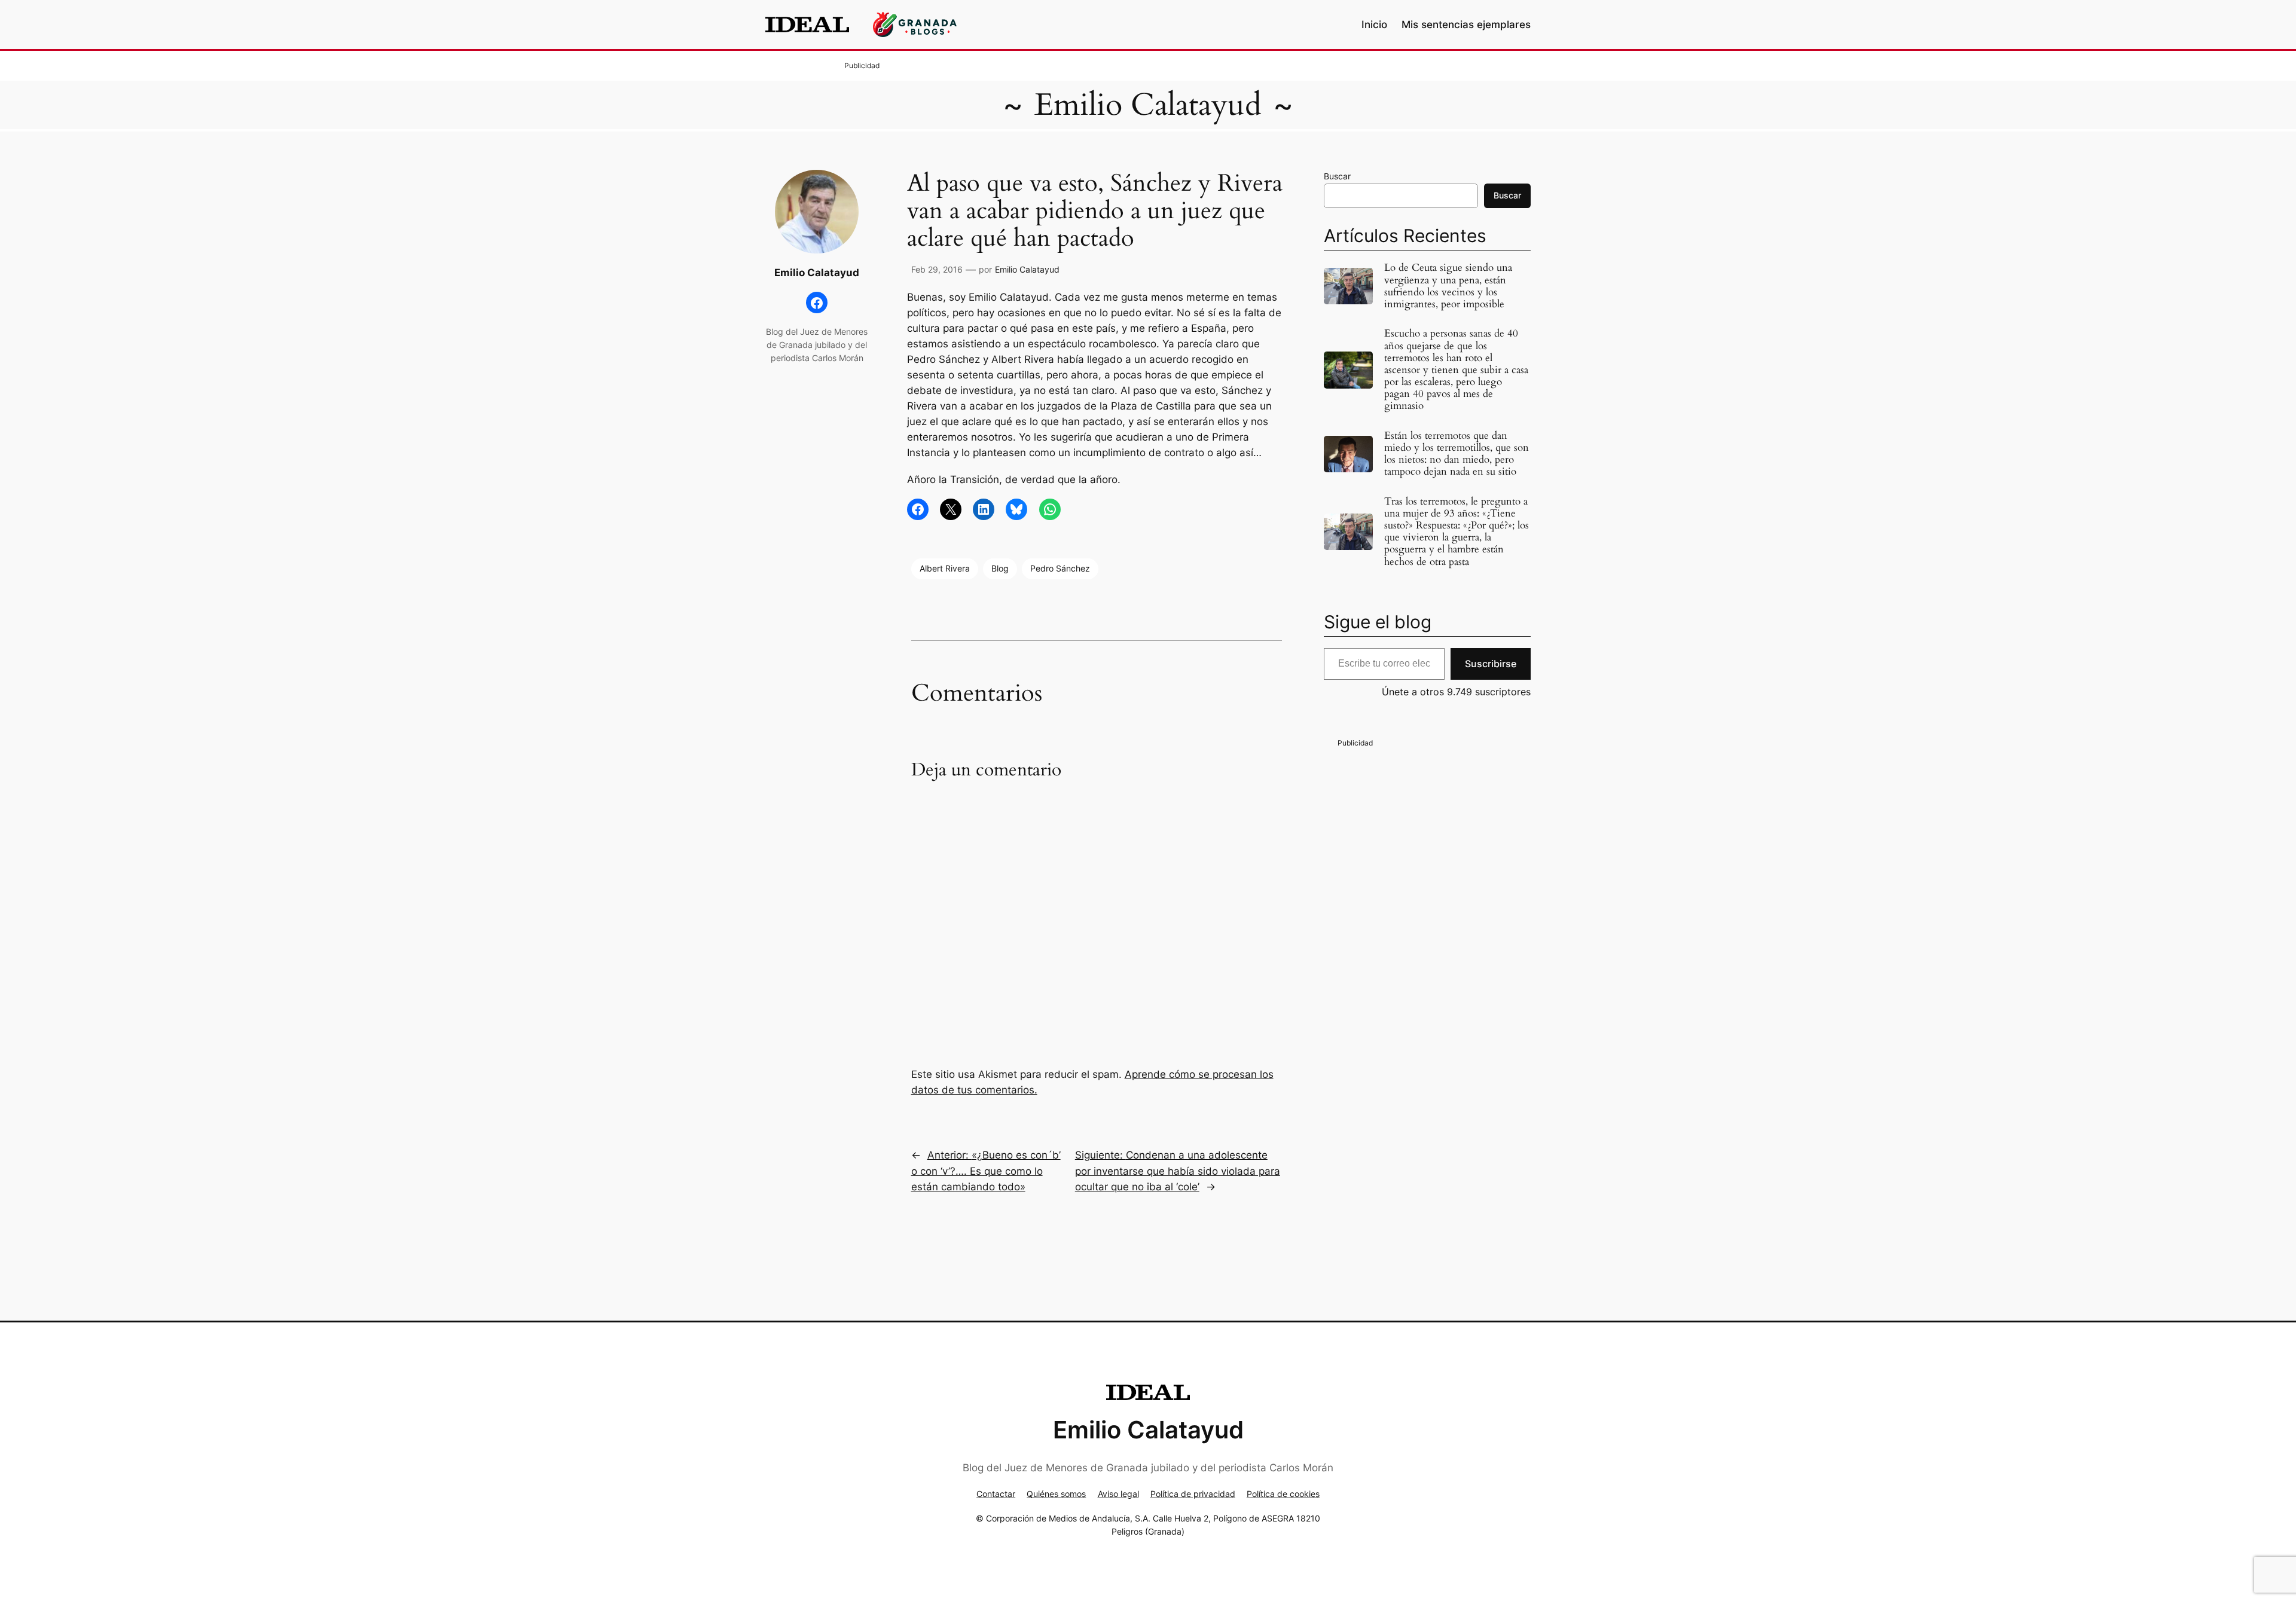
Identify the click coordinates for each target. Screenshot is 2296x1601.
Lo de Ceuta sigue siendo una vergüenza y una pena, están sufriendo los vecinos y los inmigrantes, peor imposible (1448, 286)
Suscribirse (1491, 664)
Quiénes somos (1056, 1494)
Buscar (1337, 176)
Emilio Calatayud (1148, 105)
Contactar (996, 1494)
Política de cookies (1283, 1494)
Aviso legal (1118, 1494)
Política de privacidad (1193, 1494)
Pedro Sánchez (1060, 568)
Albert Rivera (945, 568)
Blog (1000, 568)
